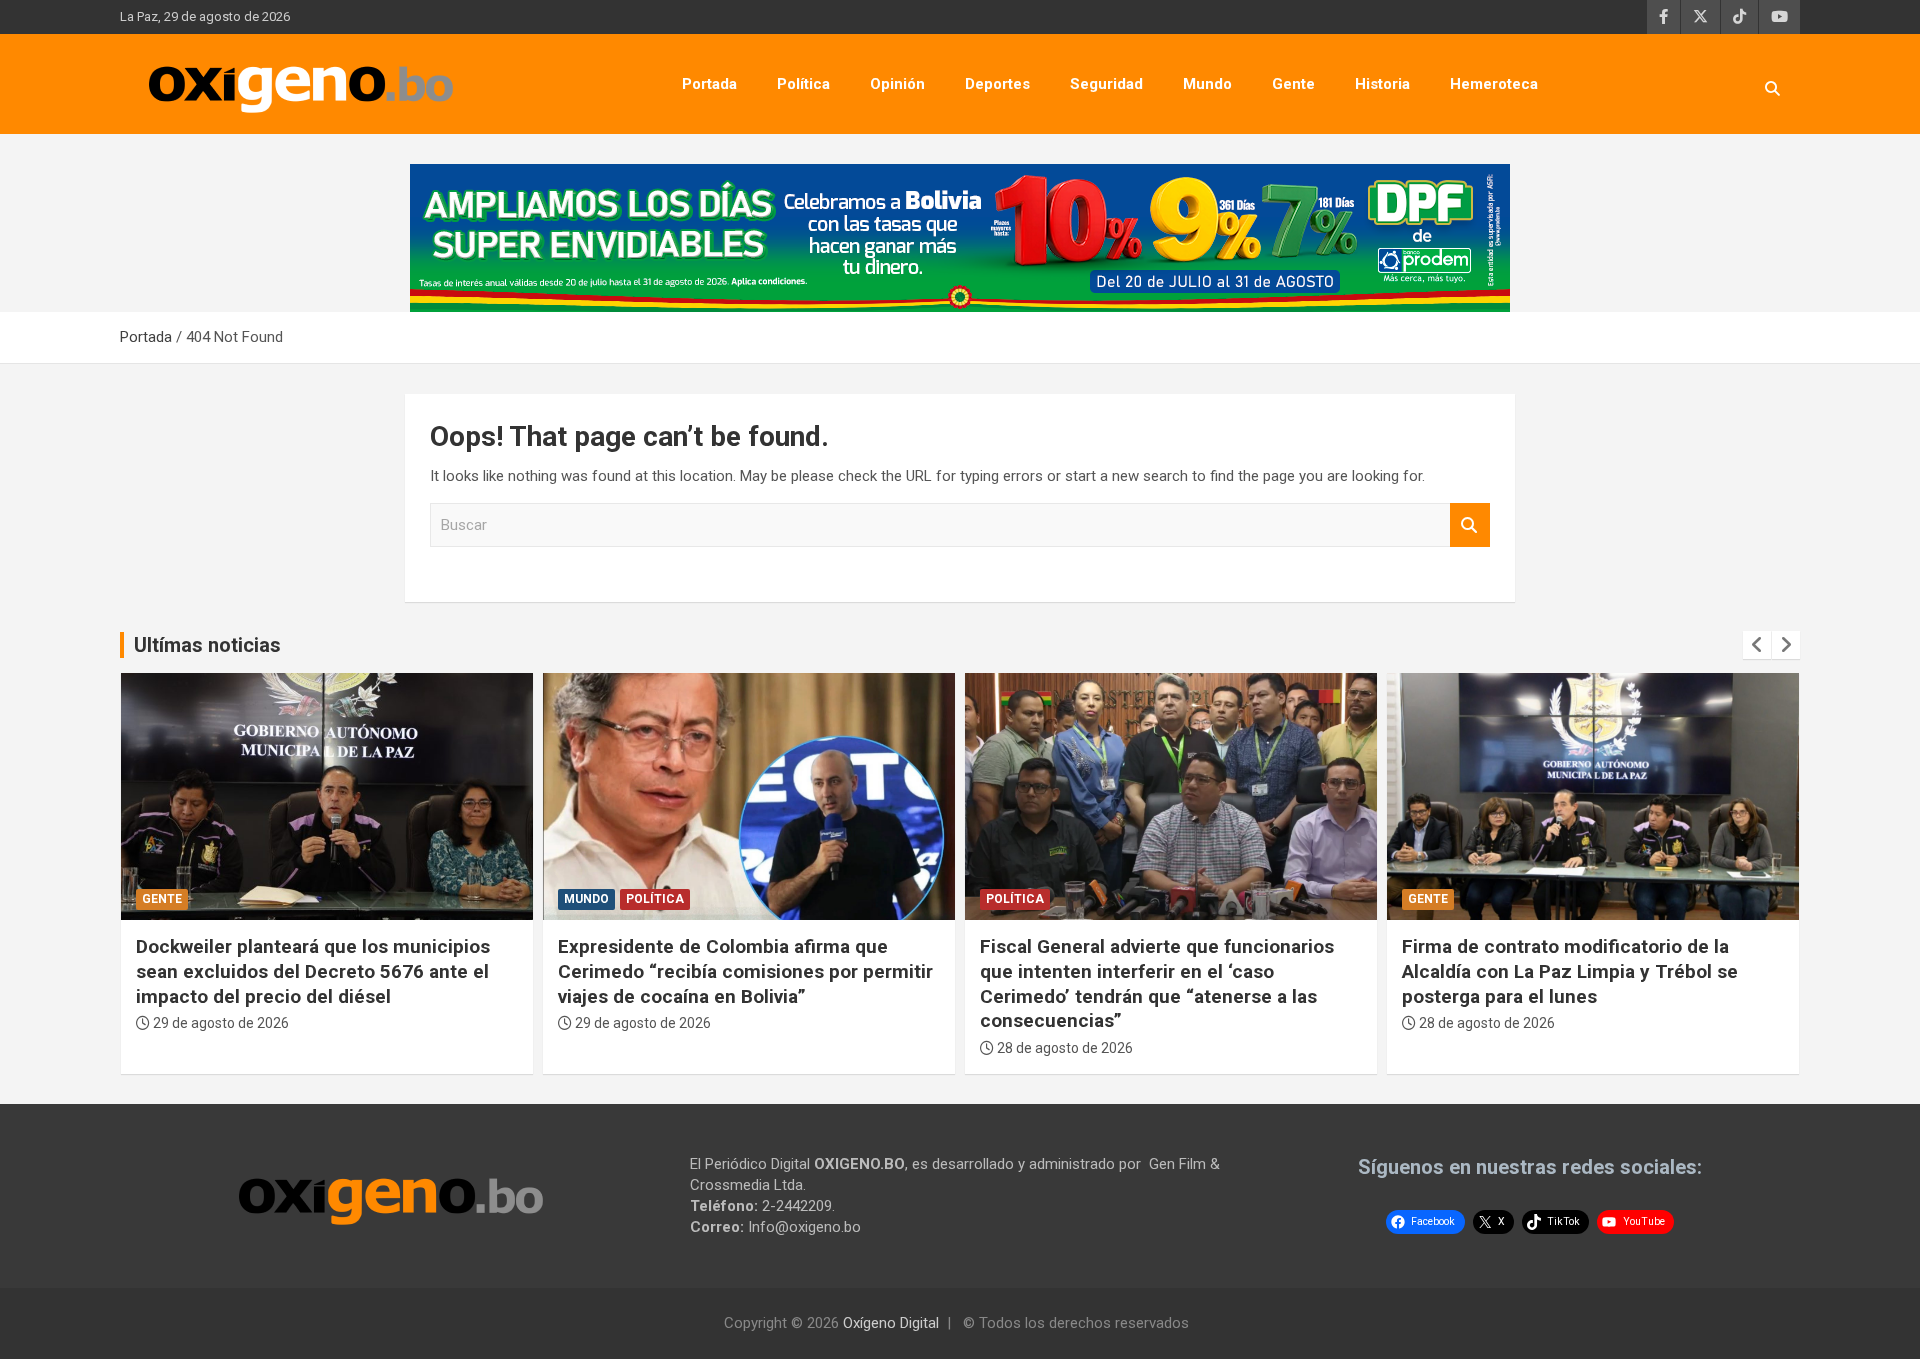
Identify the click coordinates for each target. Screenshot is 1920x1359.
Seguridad (1106, 84)
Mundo (1207, 84)
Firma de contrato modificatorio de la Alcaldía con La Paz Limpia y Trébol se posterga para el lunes (1570, 971)
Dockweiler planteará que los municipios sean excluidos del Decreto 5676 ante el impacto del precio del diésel (313, 971)
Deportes (997, 84)
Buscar (1470, 525)
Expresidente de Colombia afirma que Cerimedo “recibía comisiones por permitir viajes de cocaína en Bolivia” (745, 971)
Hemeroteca (1494, 84)
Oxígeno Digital (891, 1323)
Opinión (897, 84)
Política (803, 84)
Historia (1382, 84)
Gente (1293, 84)
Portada (709, 84)
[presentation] (1757, 645)
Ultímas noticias (207, 645)
